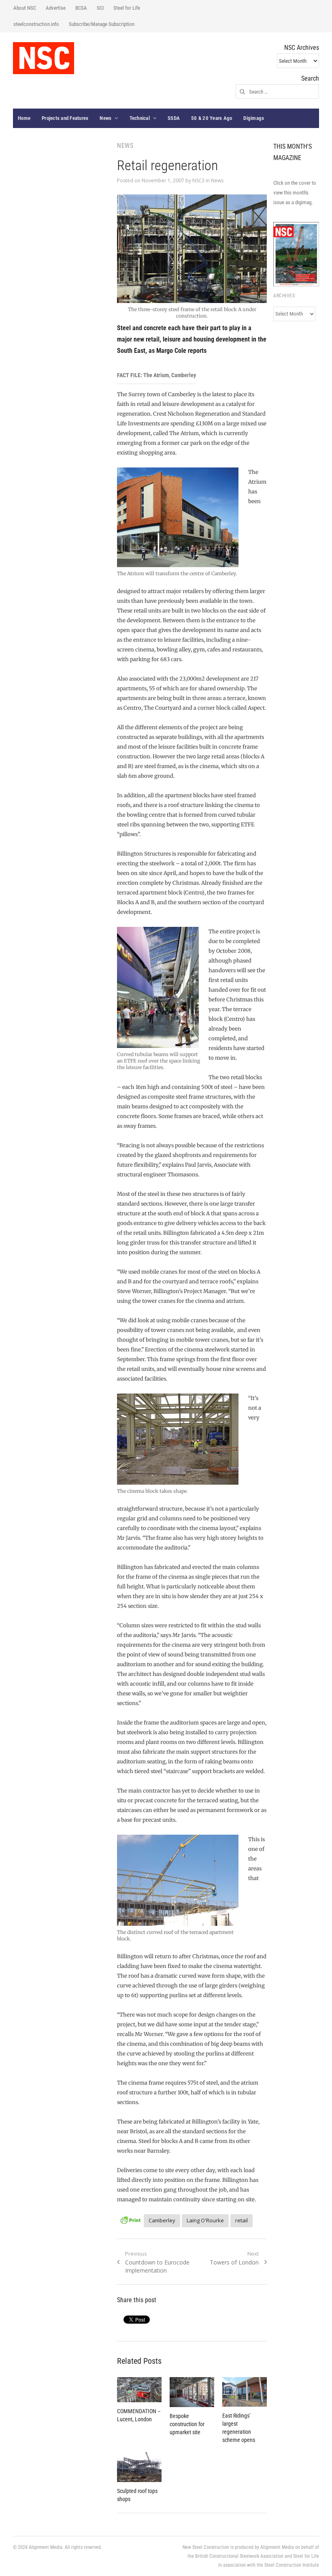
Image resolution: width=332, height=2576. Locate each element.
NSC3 (198, 180)
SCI (100, 8)
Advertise (56, 8)
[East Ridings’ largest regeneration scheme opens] (245, 2392)
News (105, 118)
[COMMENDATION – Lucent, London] (139, 2390)
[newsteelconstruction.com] (44, 58)
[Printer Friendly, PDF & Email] (130, 2219)
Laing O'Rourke (205, 2220)
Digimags (254, 118)
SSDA (174, 118)
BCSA (81, 8)
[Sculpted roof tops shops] (139, 2467)
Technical (140, 118)
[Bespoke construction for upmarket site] (192, 2392)
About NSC (25, 8)
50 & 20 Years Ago (212, 118)
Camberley (162, 2220)
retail (242, 2220)
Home (24, 118)
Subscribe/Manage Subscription (102, 24)
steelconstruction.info (36, 24)
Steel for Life (127, 8)
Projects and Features (65, 118)
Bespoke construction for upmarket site (187, 2424)
